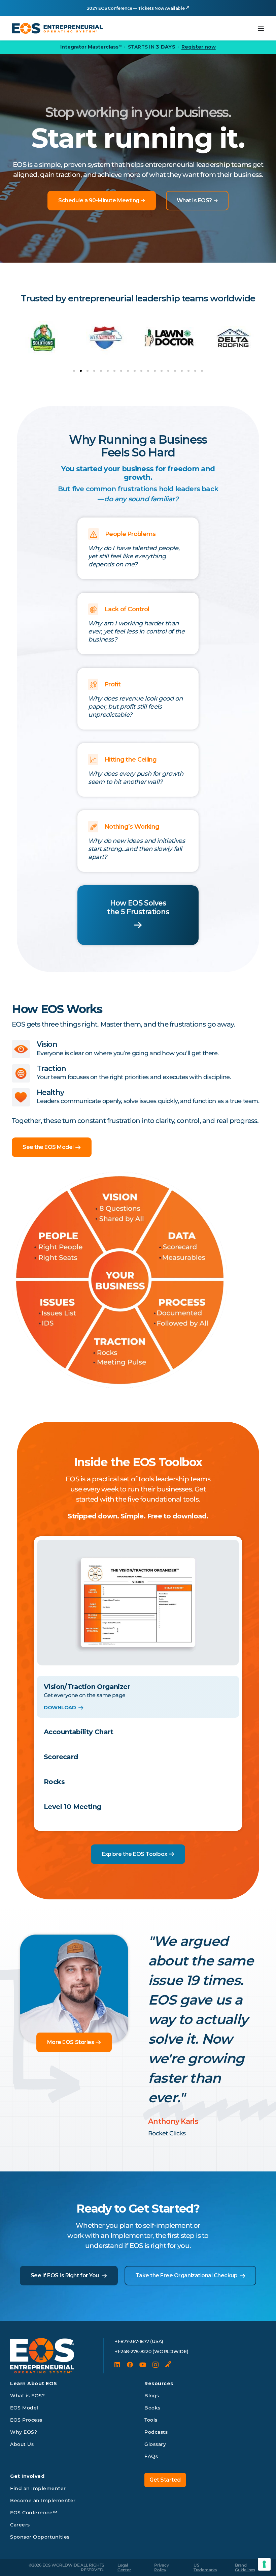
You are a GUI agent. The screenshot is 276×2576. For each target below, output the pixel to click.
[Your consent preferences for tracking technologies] (264, 2564)
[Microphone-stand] (168, 2365)
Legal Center (124, 2567)
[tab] (138, 1697)
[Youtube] (143, 2365)
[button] (74, 371)
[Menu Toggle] (261, 28)
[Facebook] (130, 2365)
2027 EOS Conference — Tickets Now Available (136, 8)
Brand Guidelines (245, 2567)
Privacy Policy (161, 2567)
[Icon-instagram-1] (156, 2365)
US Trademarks (205, 2567)
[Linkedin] (117, 2365)
